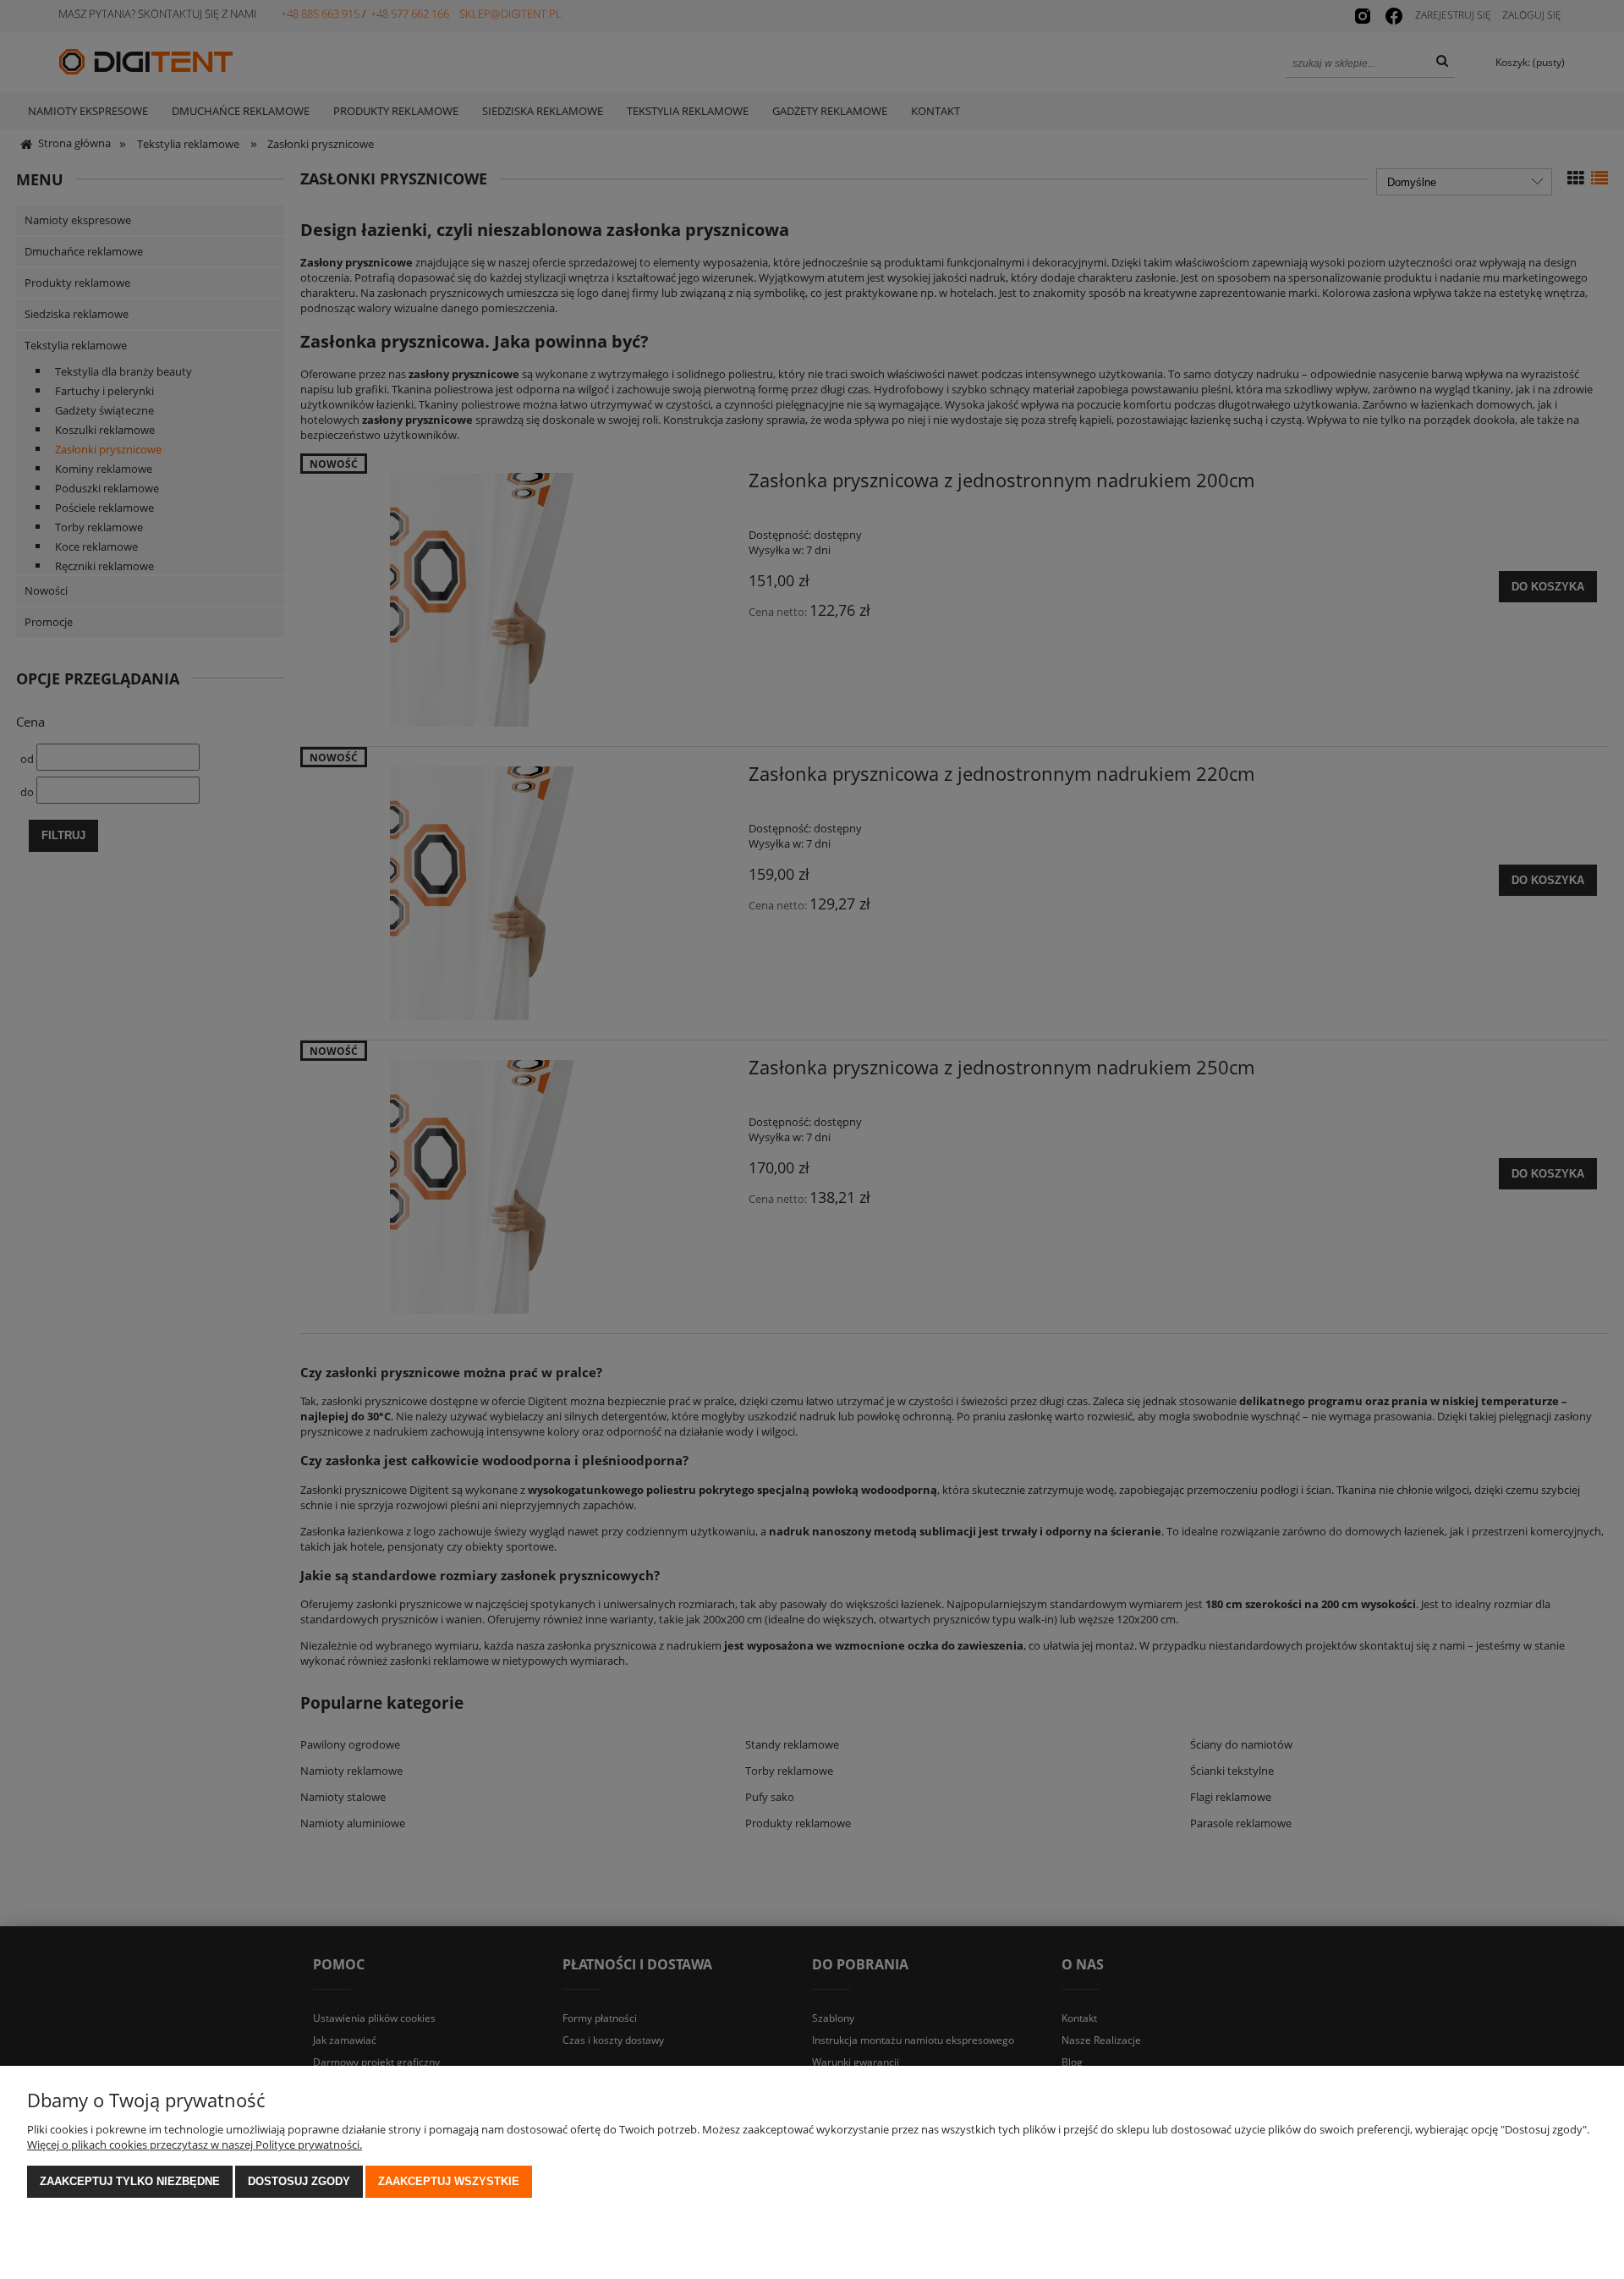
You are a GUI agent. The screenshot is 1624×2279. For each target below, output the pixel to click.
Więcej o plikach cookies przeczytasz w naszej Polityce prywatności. (195, 2144)
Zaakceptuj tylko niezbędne (130, 2181)
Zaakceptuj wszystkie (449, 2181)
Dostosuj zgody (299, 2181)
